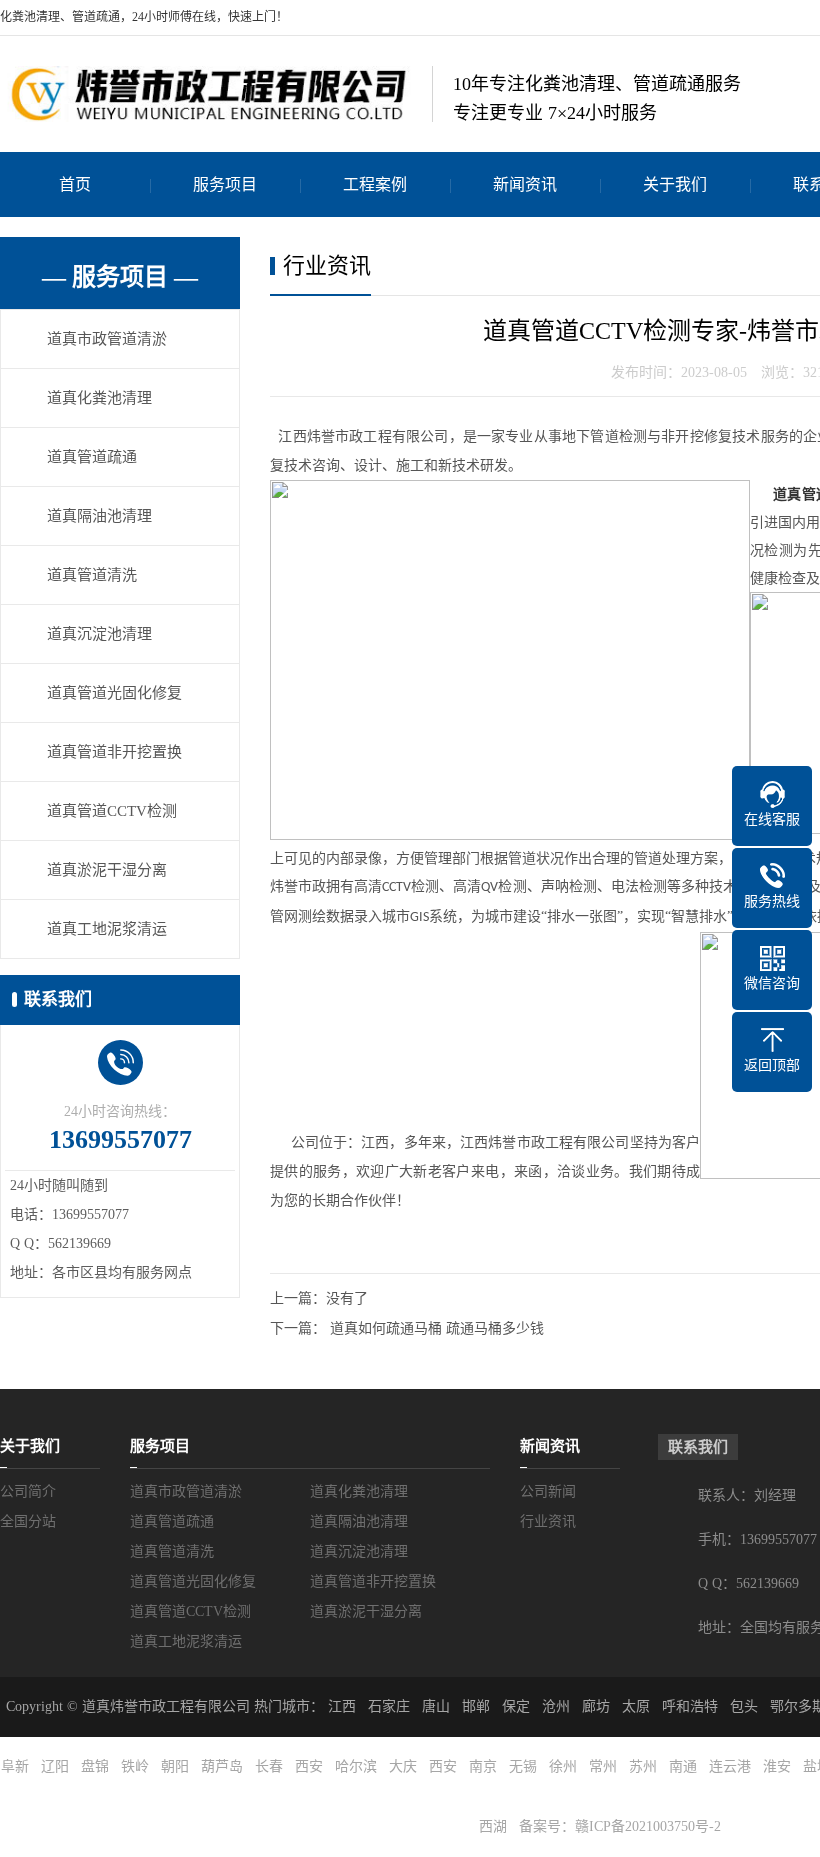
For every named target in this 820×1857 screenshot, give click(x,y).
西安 (309, 1766)
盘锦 (95, 1766)
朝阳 (175, 1766)
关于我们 (675, 184)
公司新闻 (548, 1491)
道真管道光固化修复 (114, 693)
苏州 (643, 1766)
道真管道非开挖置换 (114, 752)
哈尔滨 (356, 1766)
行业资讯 (548, 1521)
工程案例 (375, 184)
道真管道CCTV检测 (112, 811)
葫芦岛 (222, 1766)
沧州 (556, 1706)
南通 (683, 1766)
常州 (603, 1766)
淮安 (777, 1766)
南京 (483, 1766)
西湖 (493, 1826)
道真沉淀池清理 (99, 634)
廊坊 (596, 1706)
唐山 (436, 1706)
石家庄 (389, 1706)
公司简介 (28, 1491)
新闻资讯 (525, 184)
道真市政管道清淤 (107, 339)
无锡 (523, 1766)
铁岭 (135, 1766)
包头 (744, 1706)
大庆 (403, 1766)
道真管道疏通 (92, 457)
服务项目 (225, 184)
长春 (269, 1766)
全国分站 (28, 1521)
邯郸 (476, 1706)
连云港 (730, 1766)
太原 (636, 1706)
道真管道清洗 (92, 575)
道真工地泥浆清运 (107, 929)
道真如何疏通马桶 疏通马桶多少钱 (437, 1328)
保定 (516, 1706)
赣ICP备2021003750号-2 (648, 1826)
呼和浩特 (690, 1706)
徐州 (563, 1766)
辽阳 (55, 1766)
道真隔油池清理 (99, 516)
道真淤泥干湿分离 (107, 870)
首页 (75, 184)
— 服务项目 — (120, 277)
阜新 (15, 1766)
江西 (342, 1706)
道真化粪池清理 (99, 398)
